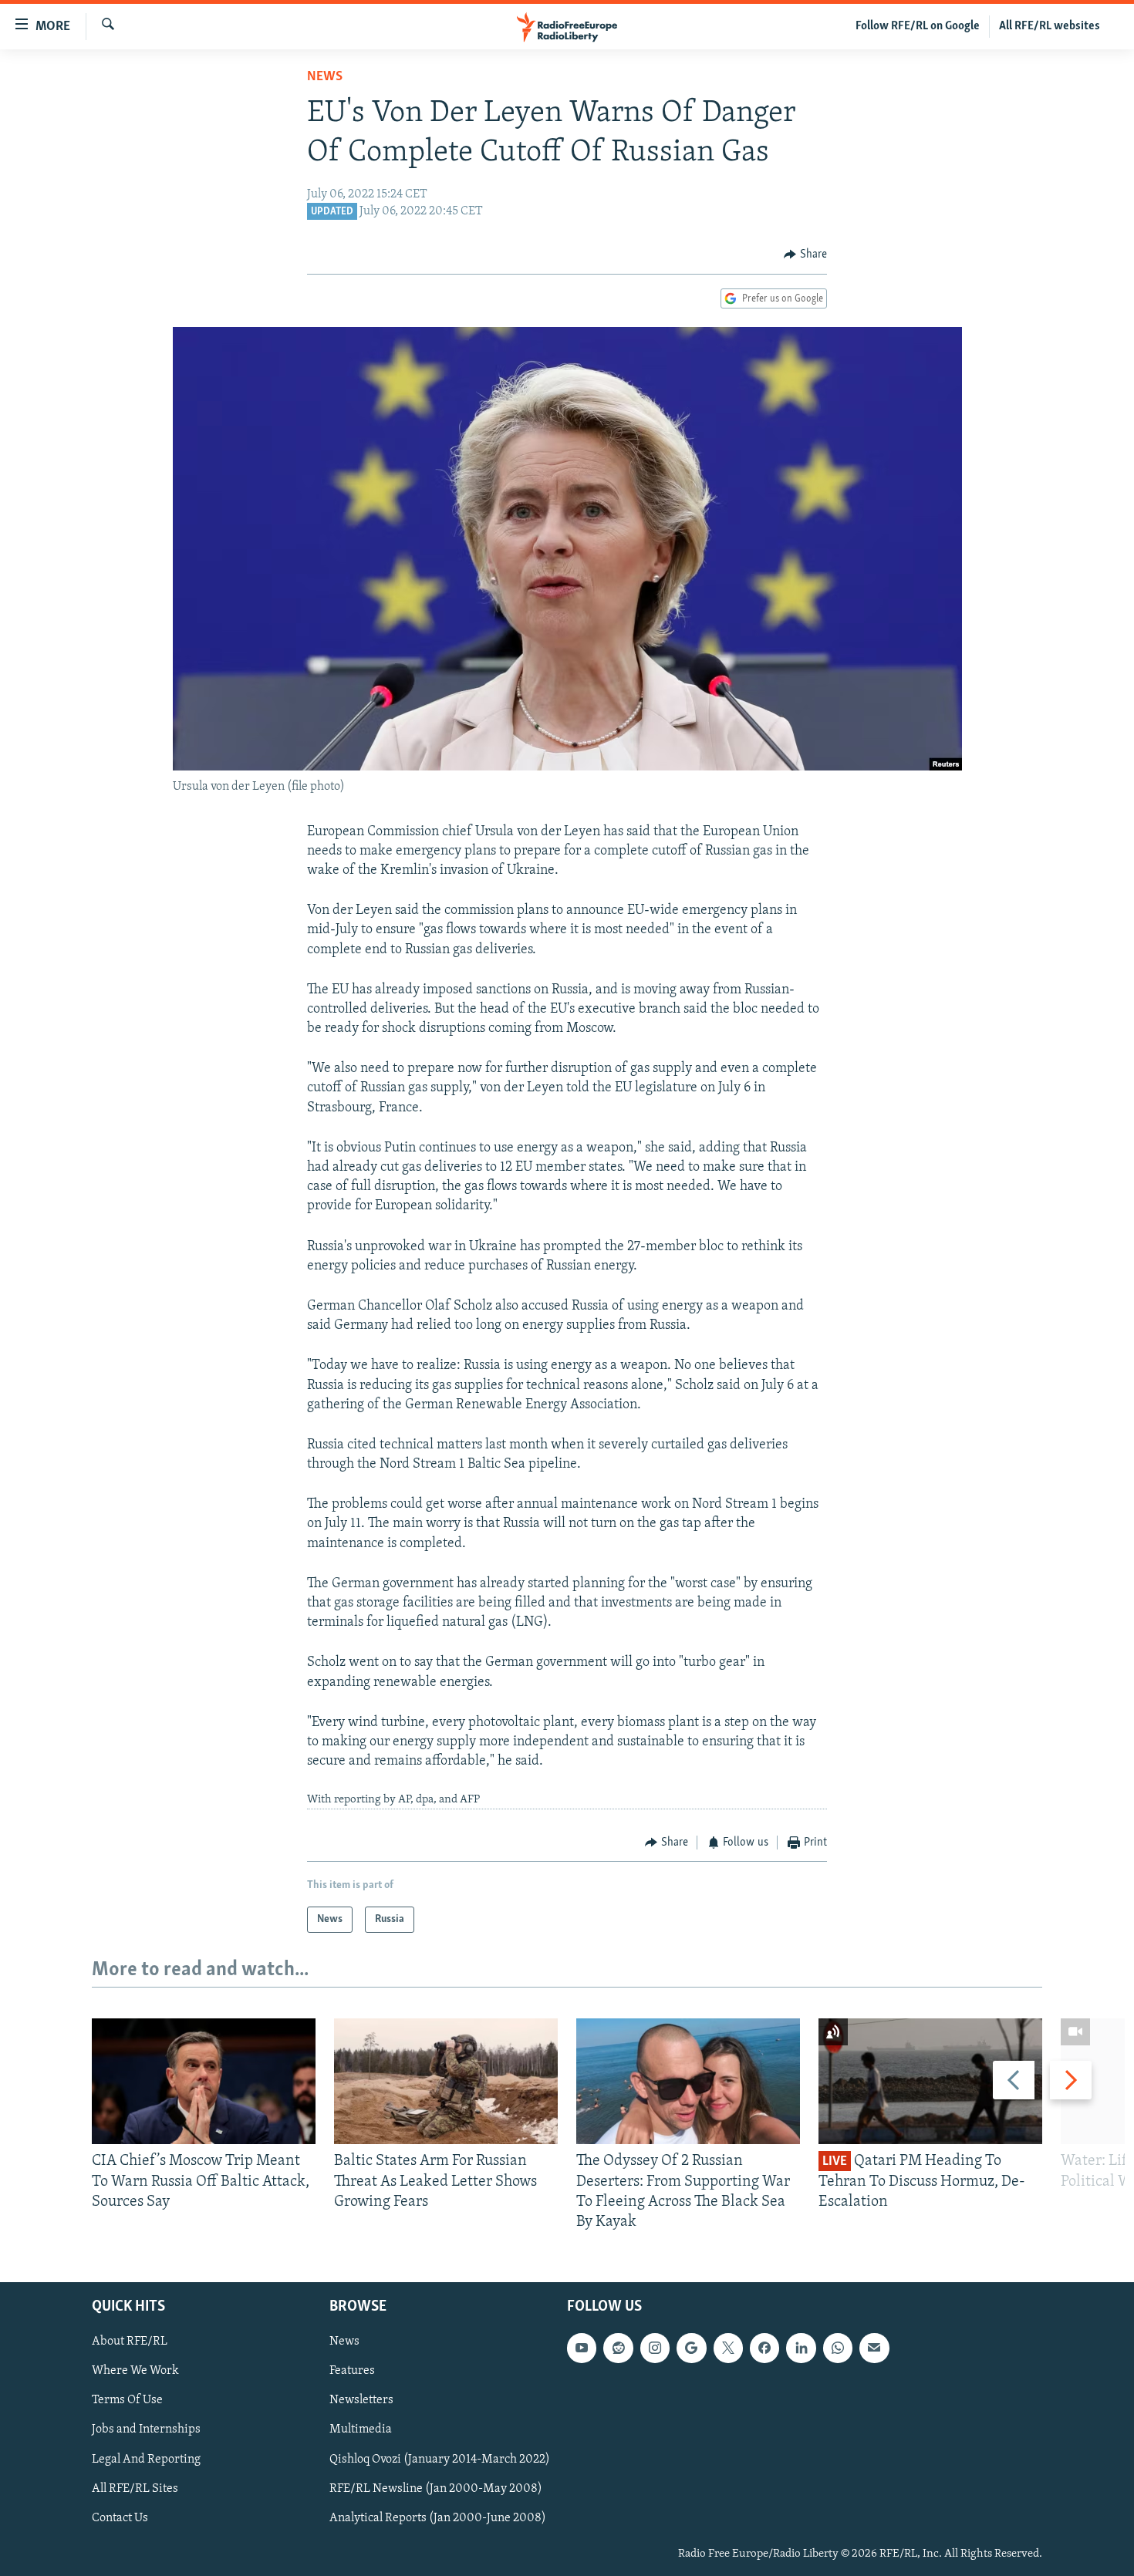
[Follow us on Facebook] (764, 2348)
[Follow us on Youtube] (582, 2348)
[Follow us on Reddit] (618, 2348)
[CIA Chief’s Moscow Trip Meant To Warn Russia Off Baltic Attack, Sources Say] (204, 2081)
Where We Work (135, 2372)
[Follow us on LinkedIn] (801, 2348)
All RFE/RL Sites (135, 2489)
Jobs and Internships (146, 2430)
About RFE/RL (130, 2342)
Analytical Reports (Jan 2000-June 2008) (438, 2518)
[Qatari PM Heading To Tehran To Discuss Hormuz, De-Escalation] (930, 2081)
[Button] (805, 255)
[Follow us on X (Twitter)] (728, 2348)
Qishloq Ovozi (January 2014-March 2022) (440, 2460)
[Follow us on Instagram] (655, 2348)
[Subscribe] (874, 2348)
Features (352, 2372)
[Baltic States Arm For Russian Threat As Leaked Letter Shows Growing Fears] (446, 2081)
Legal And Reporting (146, 2460)
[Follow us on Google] (691, 2348)
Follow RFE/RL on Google (918, 26)
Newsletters (361, 2401)
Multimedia (361, 2430)
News (325, 77)
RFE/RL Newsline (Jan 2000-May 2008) (436, 2489)
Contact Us (120, 2518)
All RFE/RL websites (1050, 26)
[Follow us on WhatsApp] (838, 2348)
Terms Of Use (127, 2401)
